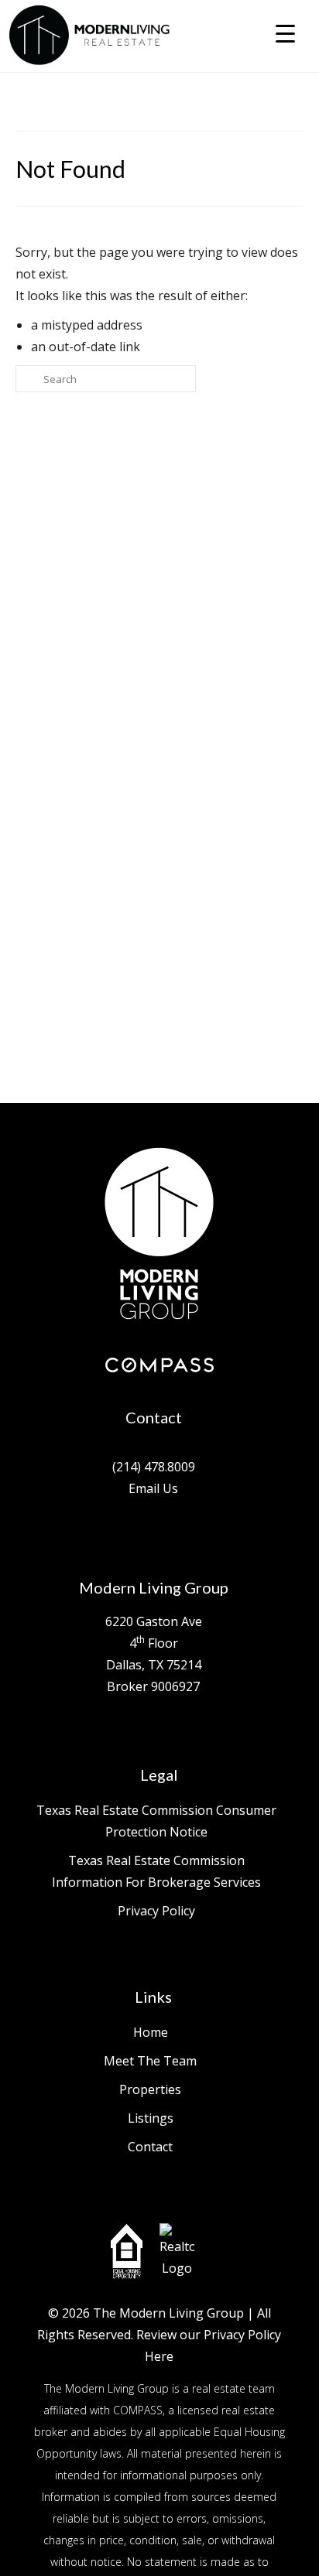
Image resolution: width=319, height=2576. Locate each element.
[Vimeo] (165, 1535)
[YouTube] (186, 1535)
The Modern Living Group (168, 2313)
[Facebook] (102, 1535)
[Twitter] (123, 1535)
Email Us (153, 1488)
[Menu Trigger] (285, 33)
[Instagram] (144, 1535)
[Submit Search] (27, 379)
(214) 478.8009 (154, 1467)
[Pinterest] (207, 1535)
